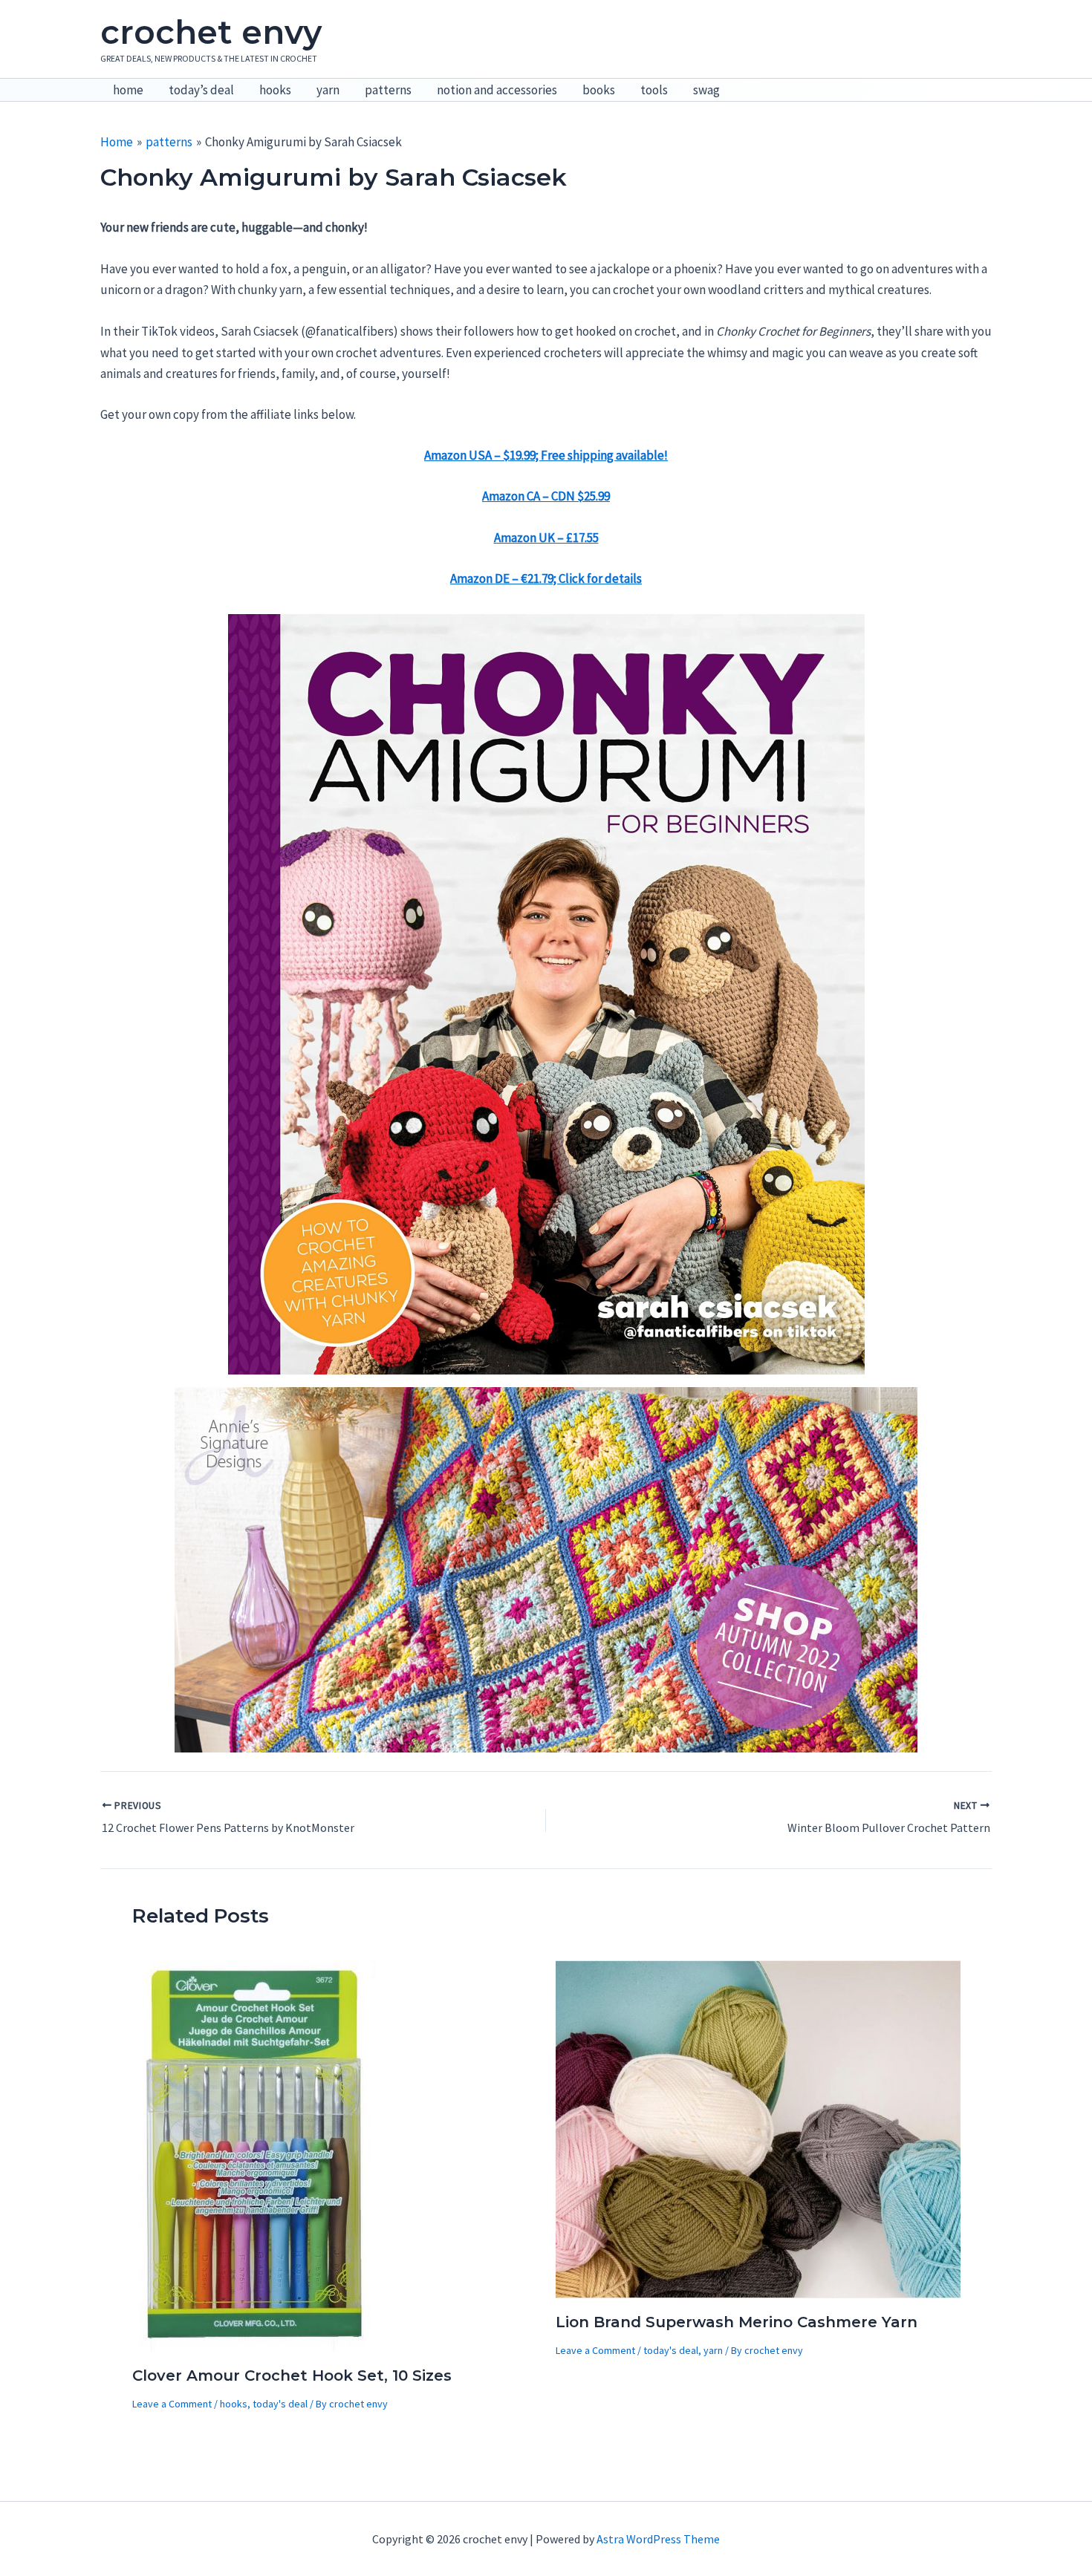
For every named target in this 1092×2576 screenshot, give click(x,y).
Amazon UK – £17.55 (546, 538)
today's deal (280, 2404)
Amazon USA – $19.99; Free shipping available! (546, 455)
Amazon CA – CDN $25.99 (546, 496)
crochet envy (211, 32)
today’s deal (201, 90)
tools (654, 90)
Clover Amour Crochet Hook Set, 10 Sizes (292, 2376)
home (128, 90)
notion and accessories (497, 90)
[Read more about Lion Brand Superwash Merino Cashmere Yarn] (758, 2127)
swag (706, 90)
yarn (328, 90)
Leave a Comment (172, 2404)
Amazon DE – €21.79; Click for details (546, 578)
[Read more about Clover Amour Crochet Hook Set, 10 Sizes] (256, 2154)
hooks (275, 90)
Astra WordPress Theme (658, 2539)
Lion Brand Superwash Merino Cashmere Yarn (737, 2322)
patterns (388, 90)
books (599, 90)
